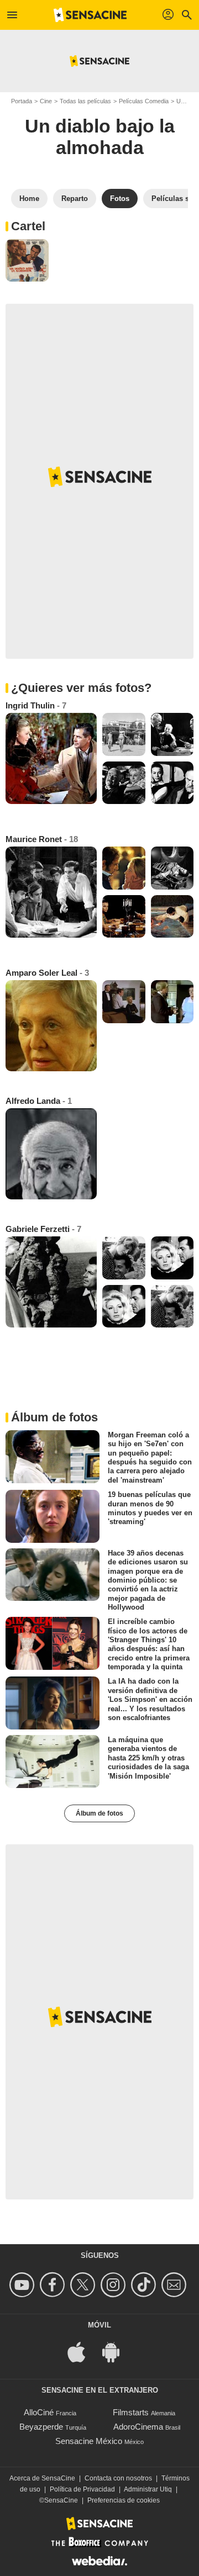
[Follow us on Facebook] (54, 2285)
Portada (22, 101)
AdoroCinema (138, 2427)
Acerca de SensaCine (42, 2478)
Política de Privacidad (82, 2489)
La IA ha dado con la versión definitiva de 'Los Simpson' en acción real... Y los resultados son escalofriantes (150, 1699)
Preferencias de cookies (124, 2500)
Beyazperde (41, 2427)
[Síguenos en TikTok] (145, 2285)
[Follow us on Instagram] (115, 2285)
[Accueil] (90, 15)
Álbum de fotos (99, 1813)
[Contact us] (176, 2285)
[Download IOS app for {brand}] (82, 2351)
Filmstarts (131, 2412)
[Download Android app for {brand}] (117, 2351)
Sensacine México (89, 2441)
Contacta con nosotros (118, 2478)
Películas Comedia (144, 101)
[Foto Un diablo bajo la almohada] (27, 261)
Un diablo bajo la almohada (100, 137)
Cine (46, 101)
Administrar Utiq (148, 2489)
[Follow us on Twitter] (84, 2285)
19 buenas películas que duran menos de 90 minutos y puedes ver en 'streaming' (150, 1508)
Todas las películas (85, 101)
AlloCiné (39, 2412)
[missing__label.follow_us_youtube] (23, 2285)
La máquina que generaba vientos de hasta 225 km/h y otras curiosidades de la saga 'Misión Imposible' (148, 1758)
